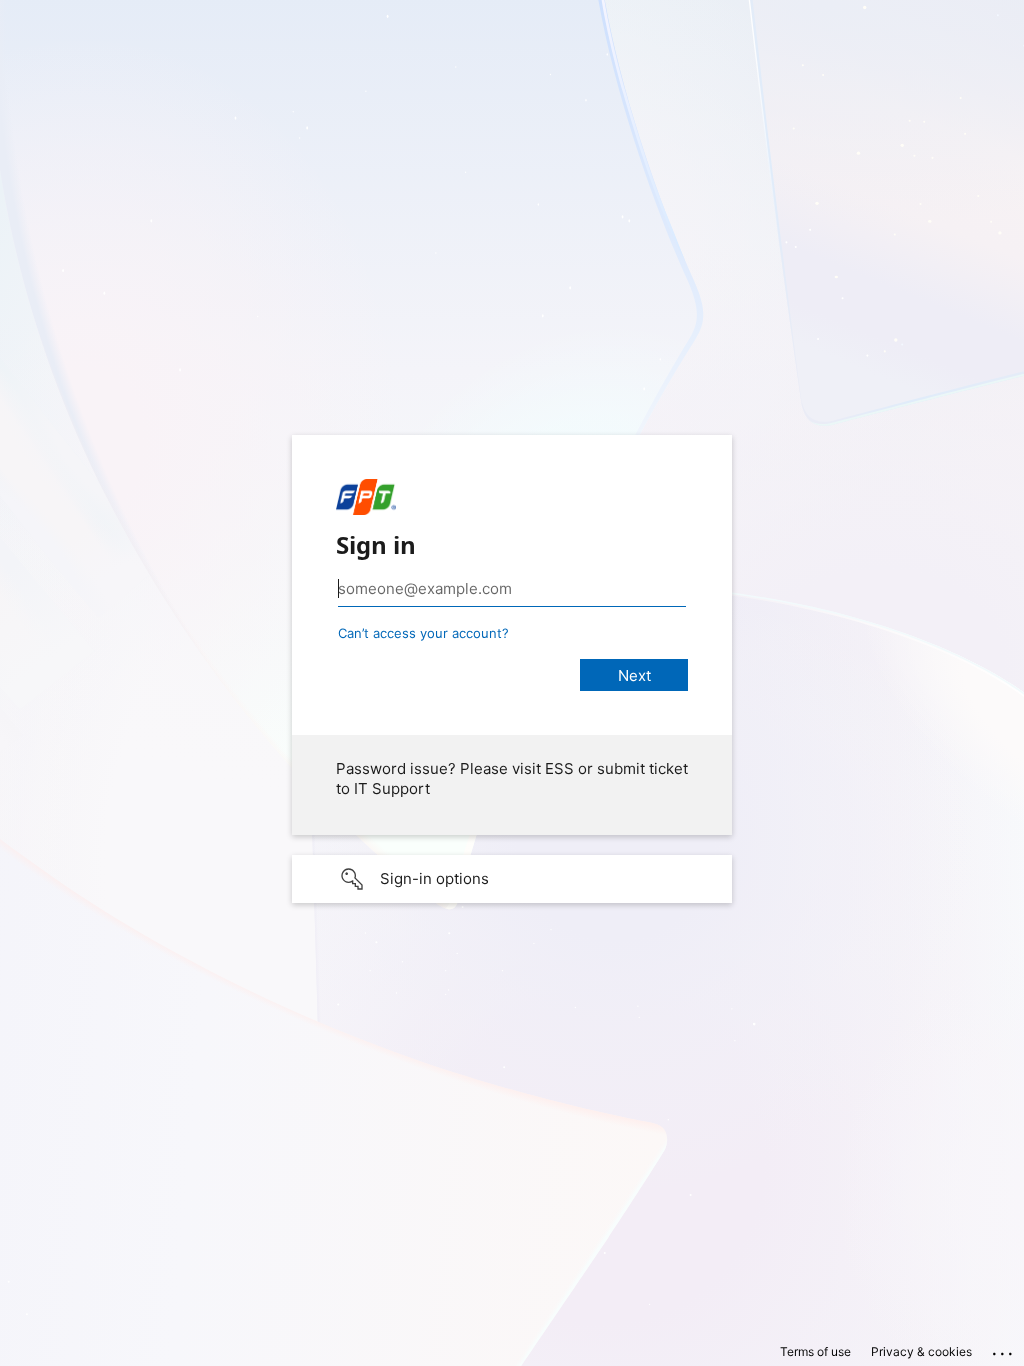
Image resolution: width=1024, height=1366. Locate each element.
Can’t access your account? (423, 633)
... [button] (1004, 1349)
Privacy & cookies (921, 1351)
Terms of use (815, 1351)
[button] (512, 879)
